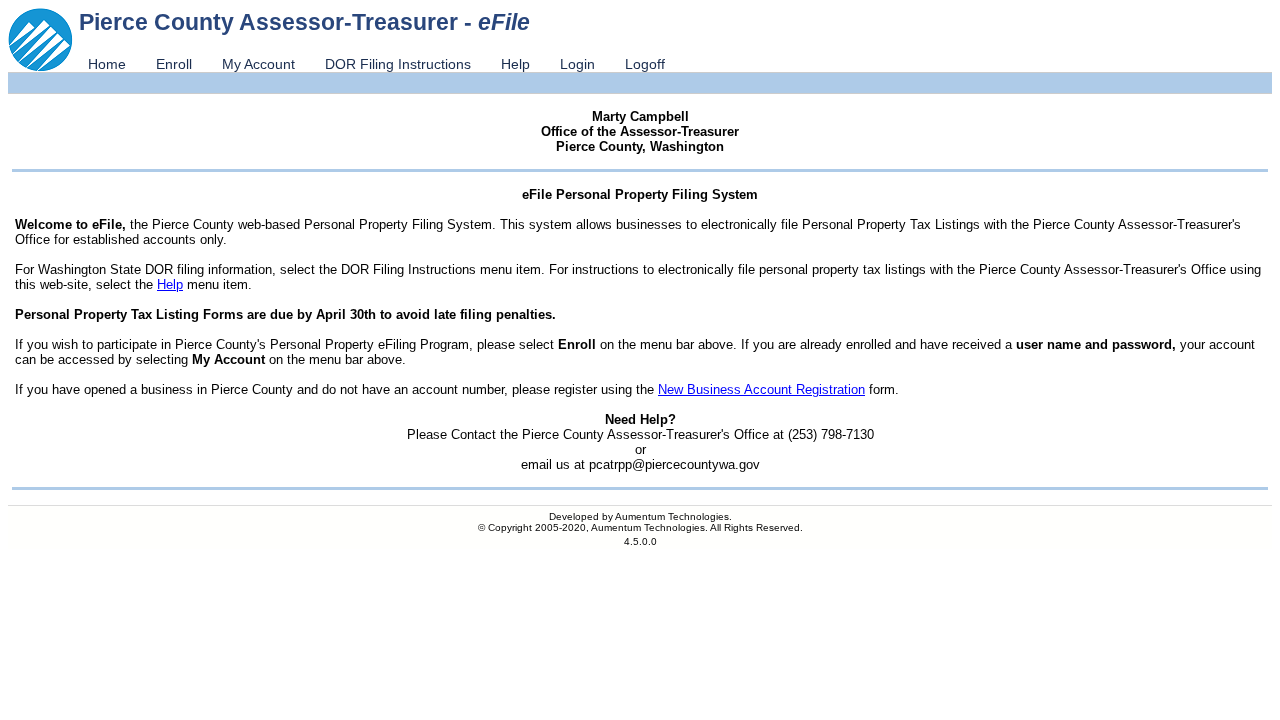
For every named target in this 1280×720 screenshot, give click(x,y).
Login (577, 64)
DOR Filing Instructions (398, 64)
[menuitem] (107, 64)
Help (515, 64)
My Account (258, 64)
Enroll (174, 64)
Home (107, 64)
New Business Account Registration (761, 389)
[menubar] (376, 64)
